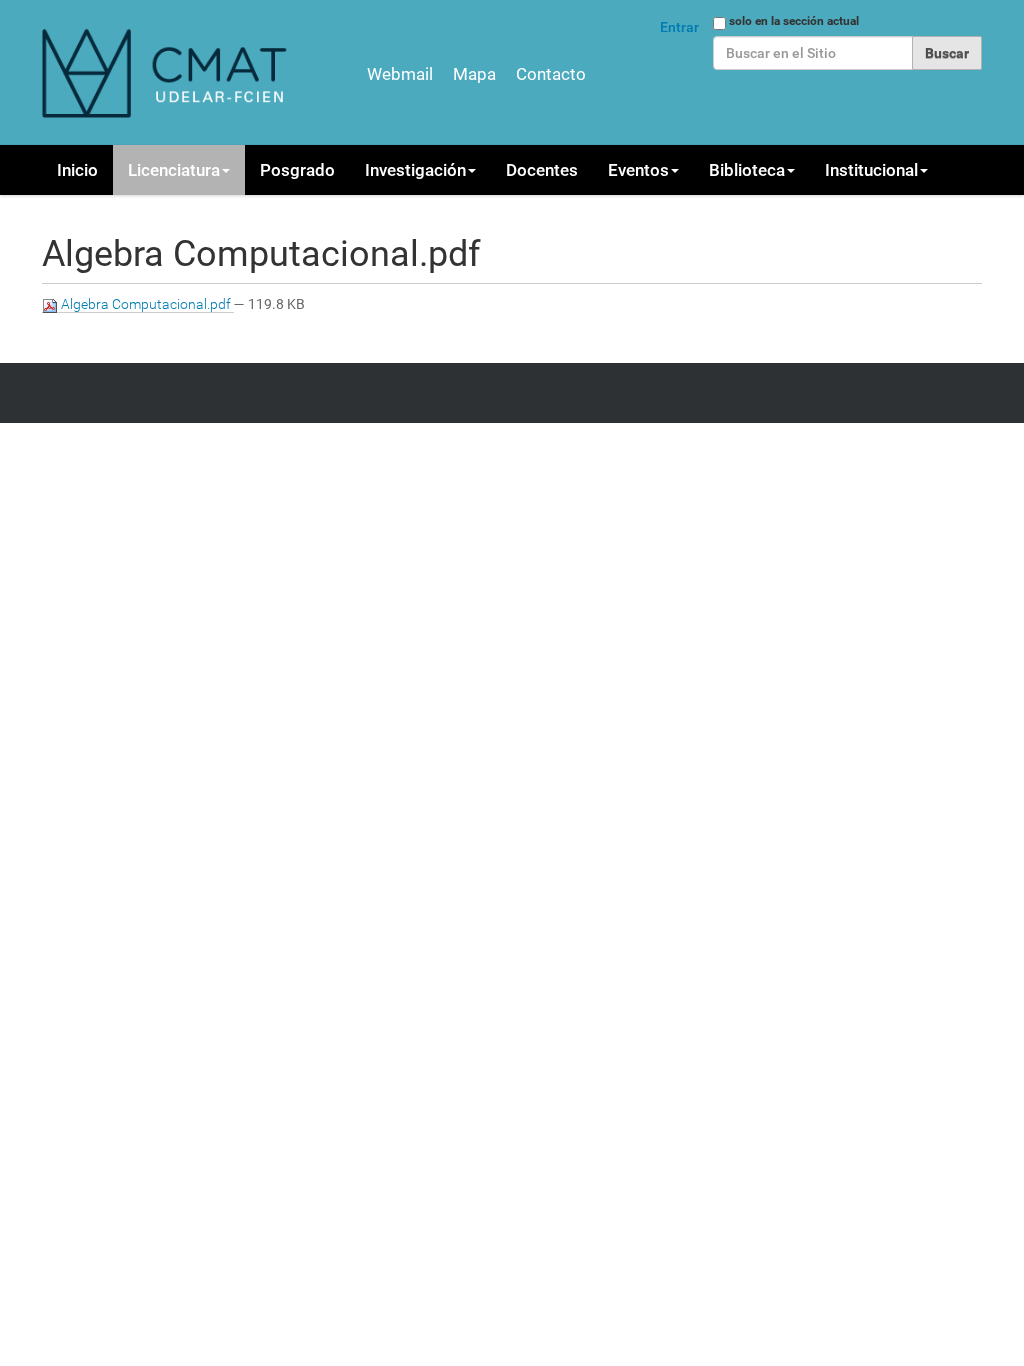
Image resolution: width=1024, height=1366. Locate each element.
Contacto (551, 74)
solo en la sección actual (794, 21)
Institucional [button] (871, 170)
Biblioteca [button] (747, 170)
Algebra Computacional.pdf (146, 304)
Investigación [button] (415, 170)
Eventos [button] (638, 170)
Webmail (400, 74)
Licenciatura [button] (174, 170)
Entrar (679, 27)
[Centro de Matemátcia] (167, 72)
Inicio (77, 170)
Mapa (474, 74)
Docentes (542, 170)
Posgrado (297, 170)
